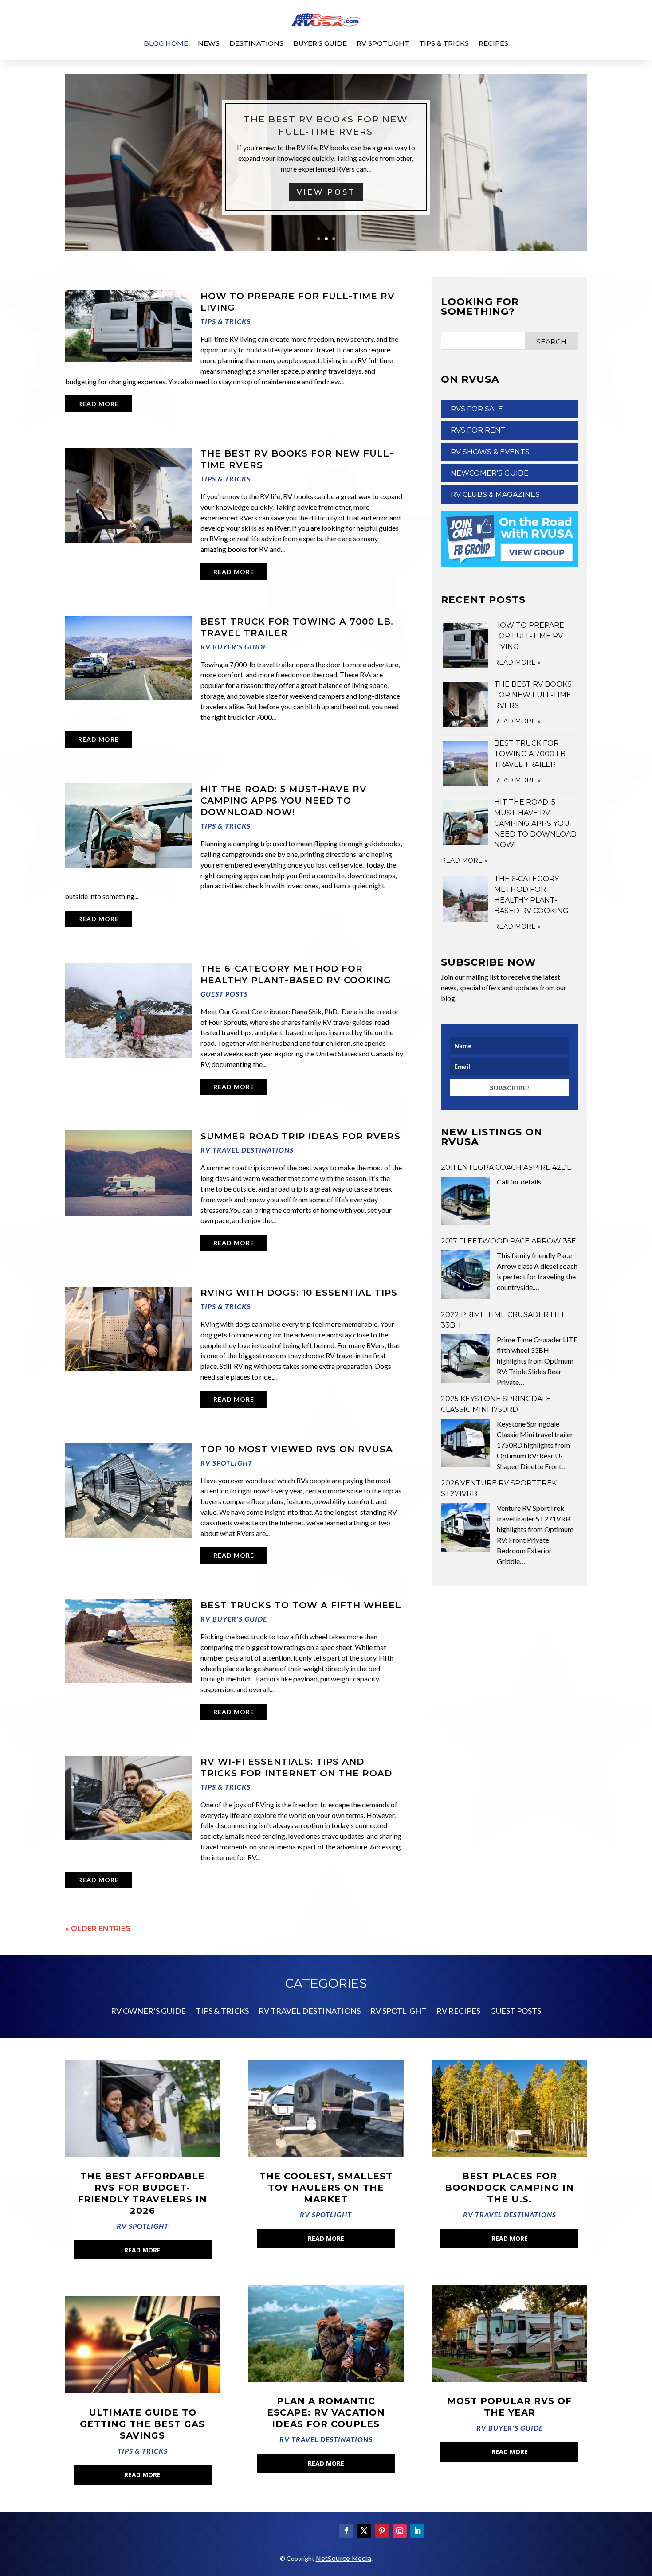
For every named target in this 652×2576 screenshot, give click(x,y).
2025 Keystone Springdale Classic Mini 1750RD (496, 1404)
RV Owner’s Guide (148, 2012)
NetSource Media (344, 2559)
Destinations (256, 43)
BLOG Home (166, 43)
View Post (326, 203)
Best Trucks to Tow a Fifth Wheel (301, 1605)
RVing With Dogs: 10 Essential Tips (299, 1293)
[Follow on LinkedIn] (417, 2531)
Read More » (517, 662)
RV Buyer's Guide (234, 647)
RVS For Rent (478, 430)
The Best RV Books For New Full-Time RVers (533, 695)
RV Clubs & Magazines (495, 494)
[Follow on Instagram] (400, 2531)
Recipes (493, 43)
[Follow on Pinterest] (382, 2531)
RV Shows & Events (490, 452)
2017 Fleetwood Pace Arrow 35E (509, 1241)
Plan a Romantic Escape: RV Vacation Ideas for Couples (326, 2412)
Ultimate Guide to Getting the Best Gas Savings (142, 2424)
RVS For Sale (477, 409)
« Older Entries (98, 1929)
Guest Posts (224, 994)
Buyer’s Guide (320, 43)
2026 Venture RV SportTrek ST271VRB (499, 1488)
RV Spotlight (383, 43)
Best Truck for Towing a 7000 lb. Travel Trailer (530, 754)
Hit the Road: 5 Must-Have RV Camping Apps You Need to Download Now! (284, 801)
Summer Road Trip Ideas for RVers (300, 1136)
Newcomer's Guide (490, 473)
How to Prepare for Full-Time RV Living (529, 636)
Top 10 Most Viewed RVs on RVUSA (297, 1449)
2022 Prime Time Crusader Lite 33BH (504, 1320)
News (209, 43)
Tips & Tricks (444, 43)
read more (98, 404)
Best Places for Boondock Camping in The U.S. (509, 2188)
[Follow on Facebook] (346, 2531)
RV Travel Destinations (247, 1150)
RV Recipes (458, 2012)
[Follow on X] (364, 2531)
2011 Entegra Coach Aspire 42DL (506, 1167)
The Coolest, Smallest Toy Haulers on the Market (326, 2188)
